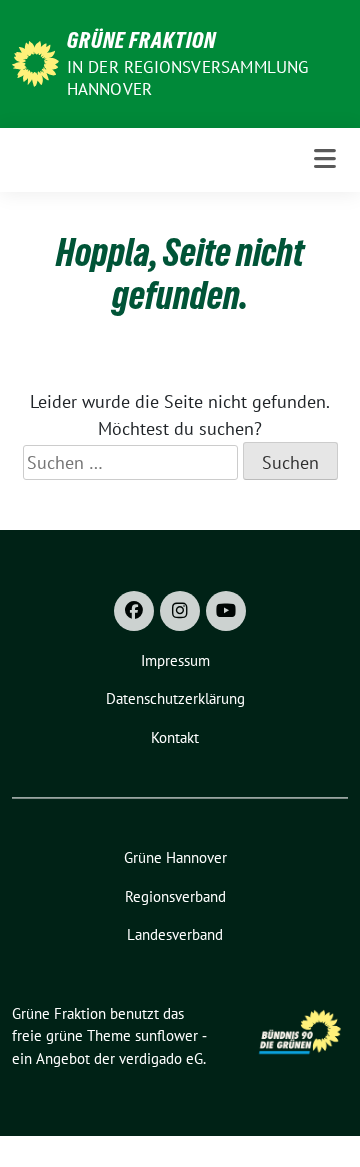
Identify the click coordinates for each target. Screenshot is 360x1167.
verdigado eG (161, 1058)
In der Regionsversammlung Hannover (188, 78)
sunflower (166, 1035)
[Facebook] (134, 611)
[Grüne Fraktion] (35, 61)
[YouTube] (226, 611)
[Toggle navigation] (325, 159)
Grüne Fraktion (141, 40)
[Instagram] (180, 611)
